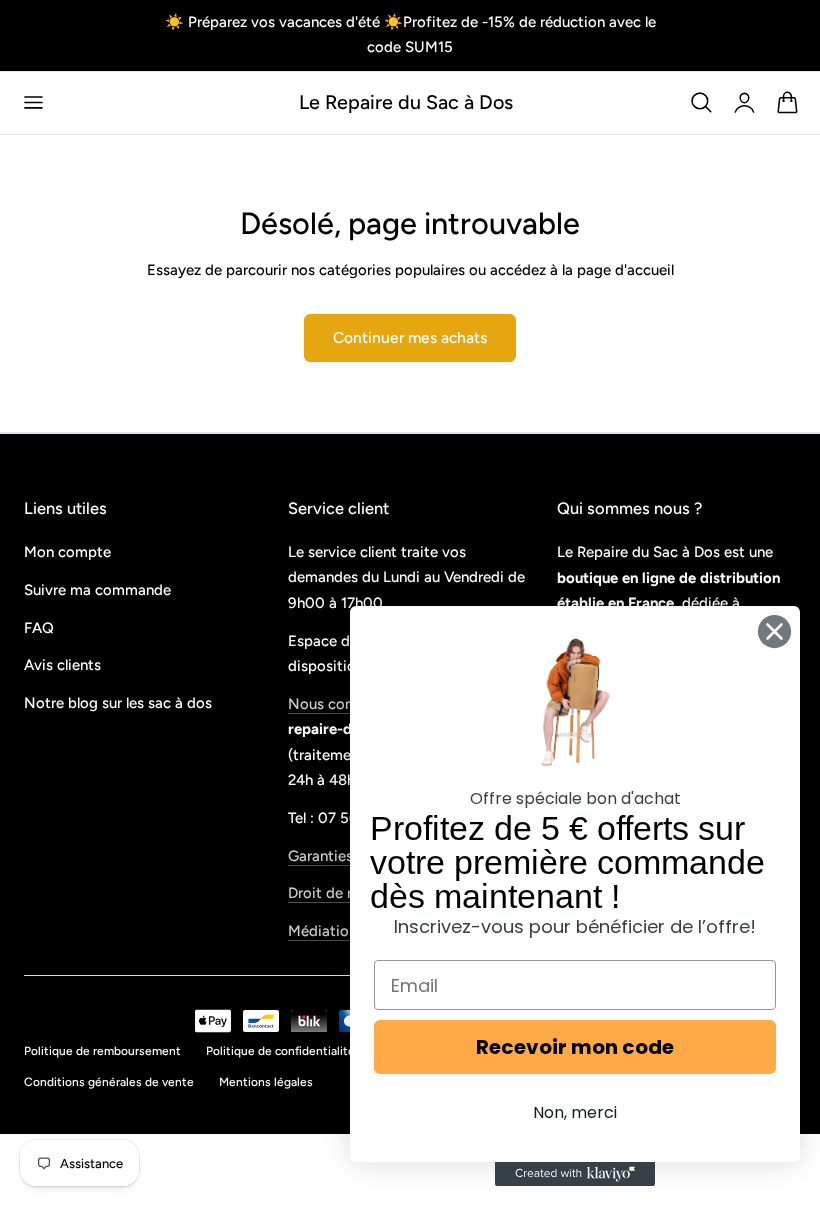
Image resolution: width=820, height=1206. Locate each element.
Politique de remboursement (102, 1051)
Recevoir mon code (575, 1047)
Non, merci (575, 1112)
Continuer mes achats (410, 337)
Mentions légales (266, 1082)
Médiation (322, 932)
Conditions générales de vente (109, 1082)
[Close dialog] (774, 631)
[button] (33, 103)
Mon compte (67, 552)
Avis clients (62, 666)
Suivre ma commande (97, 590)
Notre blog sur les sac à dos (118, 704)
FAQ (39, 628)
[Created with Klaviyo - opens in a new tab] (575, 1174)
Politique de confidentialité (280, 1051)
